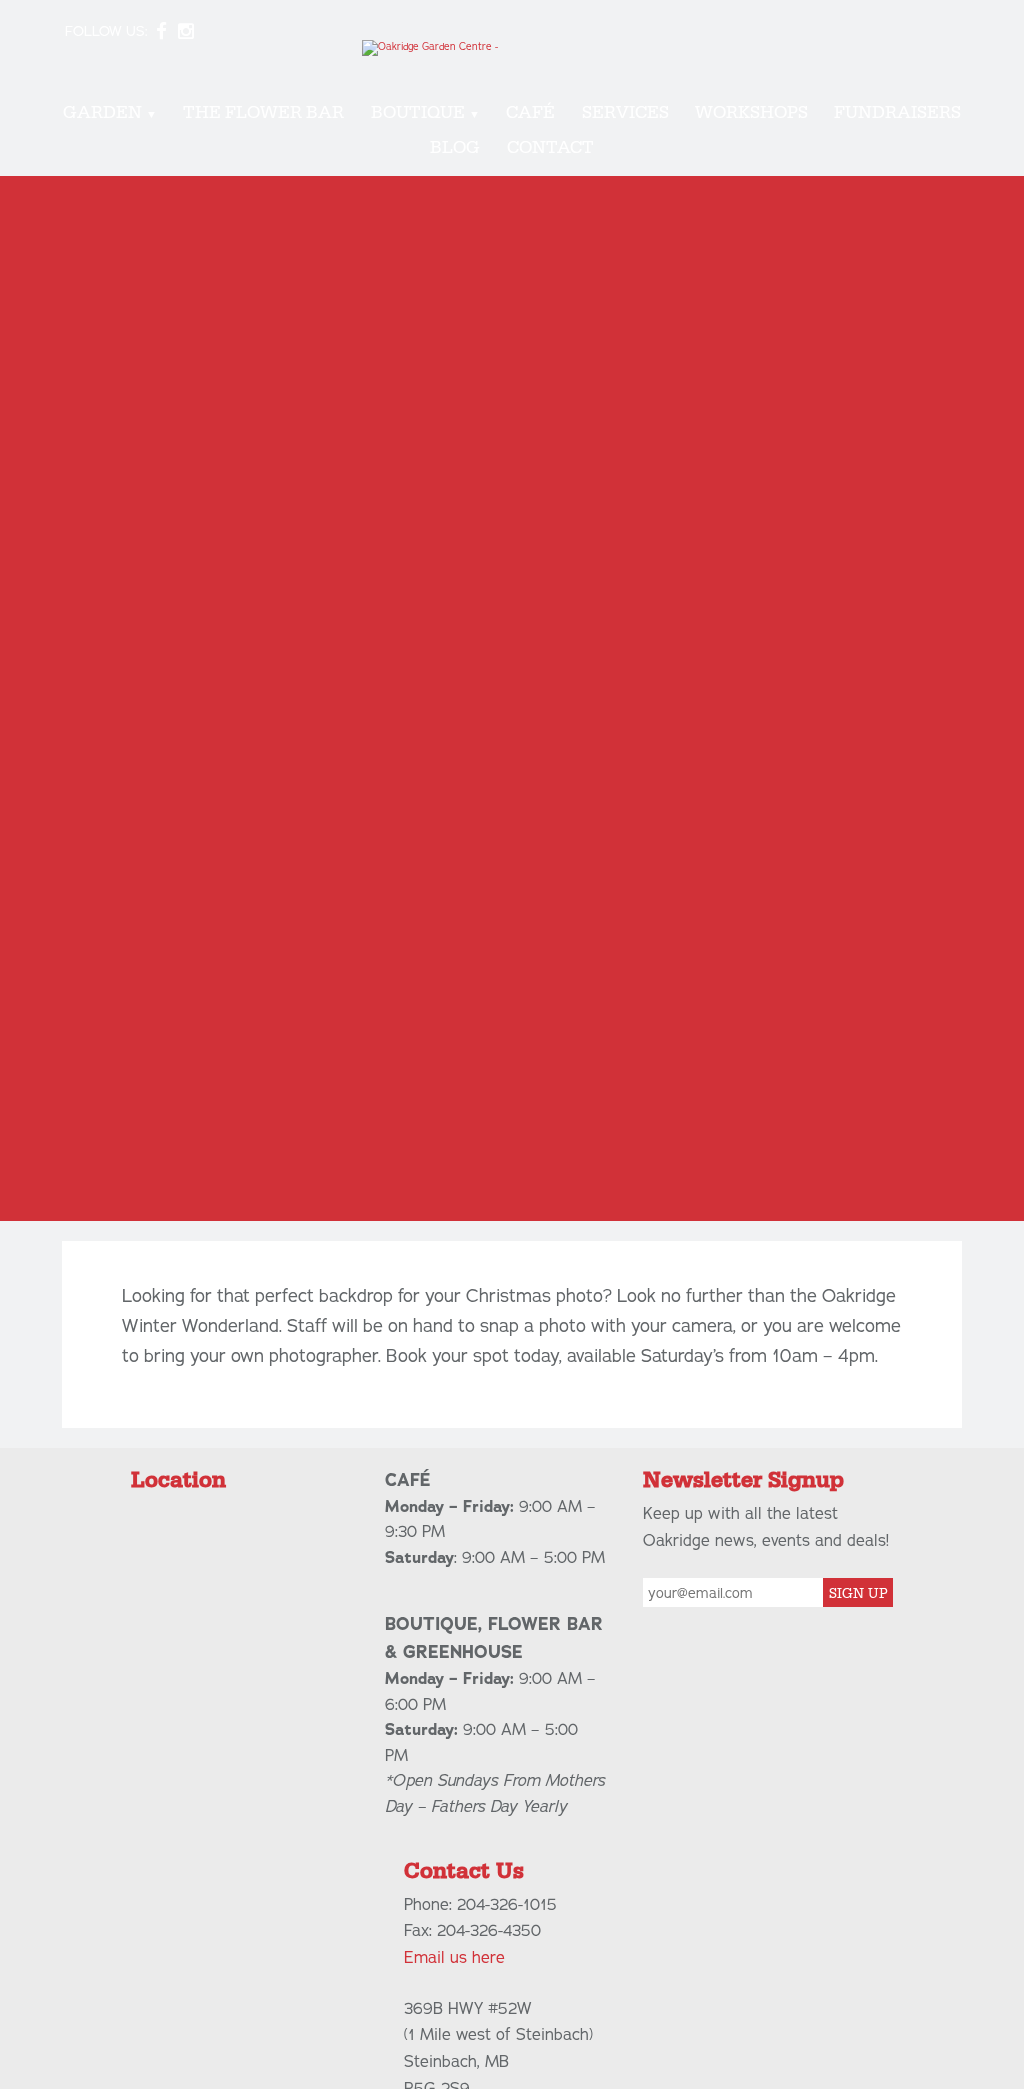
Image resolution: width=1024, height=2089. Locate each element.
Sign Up (858, 1594)
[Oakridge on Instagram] (185, 31)
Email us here (454, 1958)
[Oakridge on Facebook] (161, 31)
